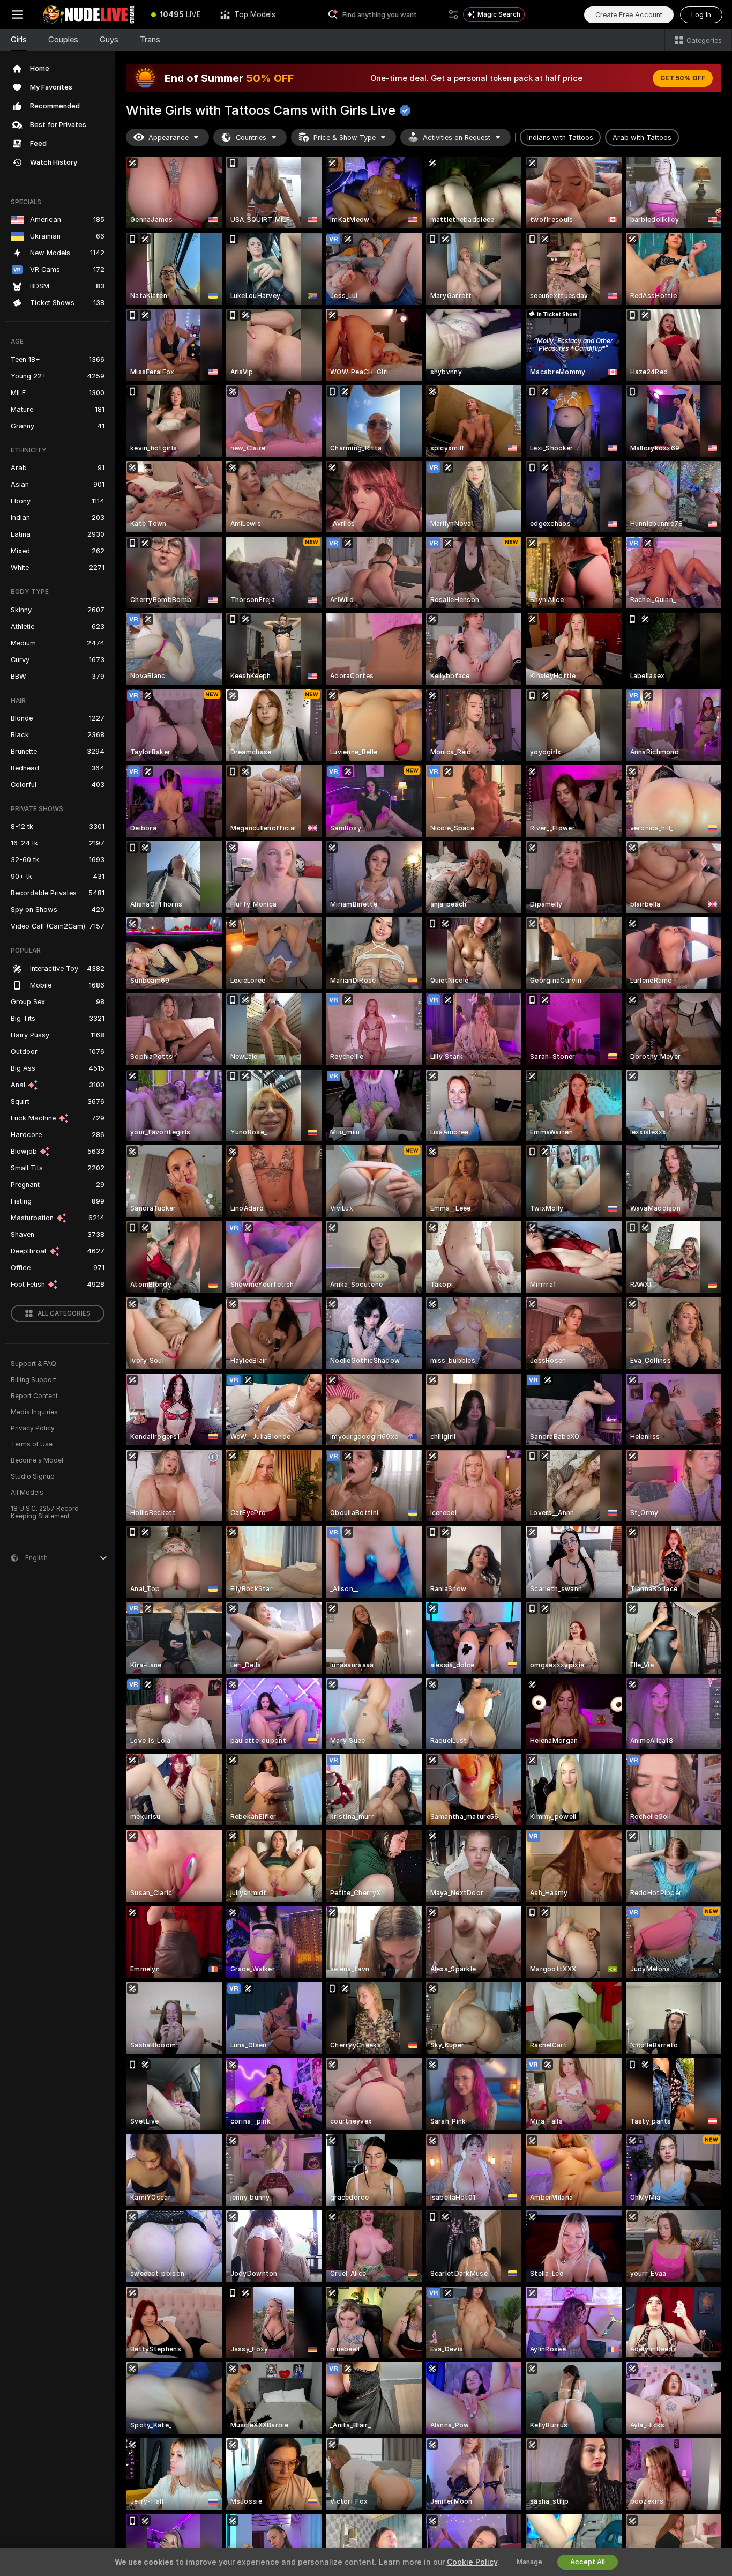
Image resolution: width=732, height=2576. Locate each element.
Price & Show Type (345, 138)
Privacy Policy (33, 1428)
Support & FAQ (33, 1364)
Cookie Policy (472, 2562)
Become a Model (37, 1460)
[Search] (453, 14)
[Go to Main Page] (88, 14)
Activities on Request (457, 138)
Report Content (34, 1396)
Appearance (169, 138)
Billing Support (33, 1380)
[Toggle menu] (17, 14)
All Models (27, 1493)
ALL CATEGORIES (64, 1313)
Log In (701, 15)
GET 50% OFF (683, 78)
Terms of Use (32, 1444)
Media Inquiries (34, 1412)
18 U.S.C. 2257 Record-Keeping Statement (46, 1512)
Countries (251, 138)
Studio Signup (33, 1476)
